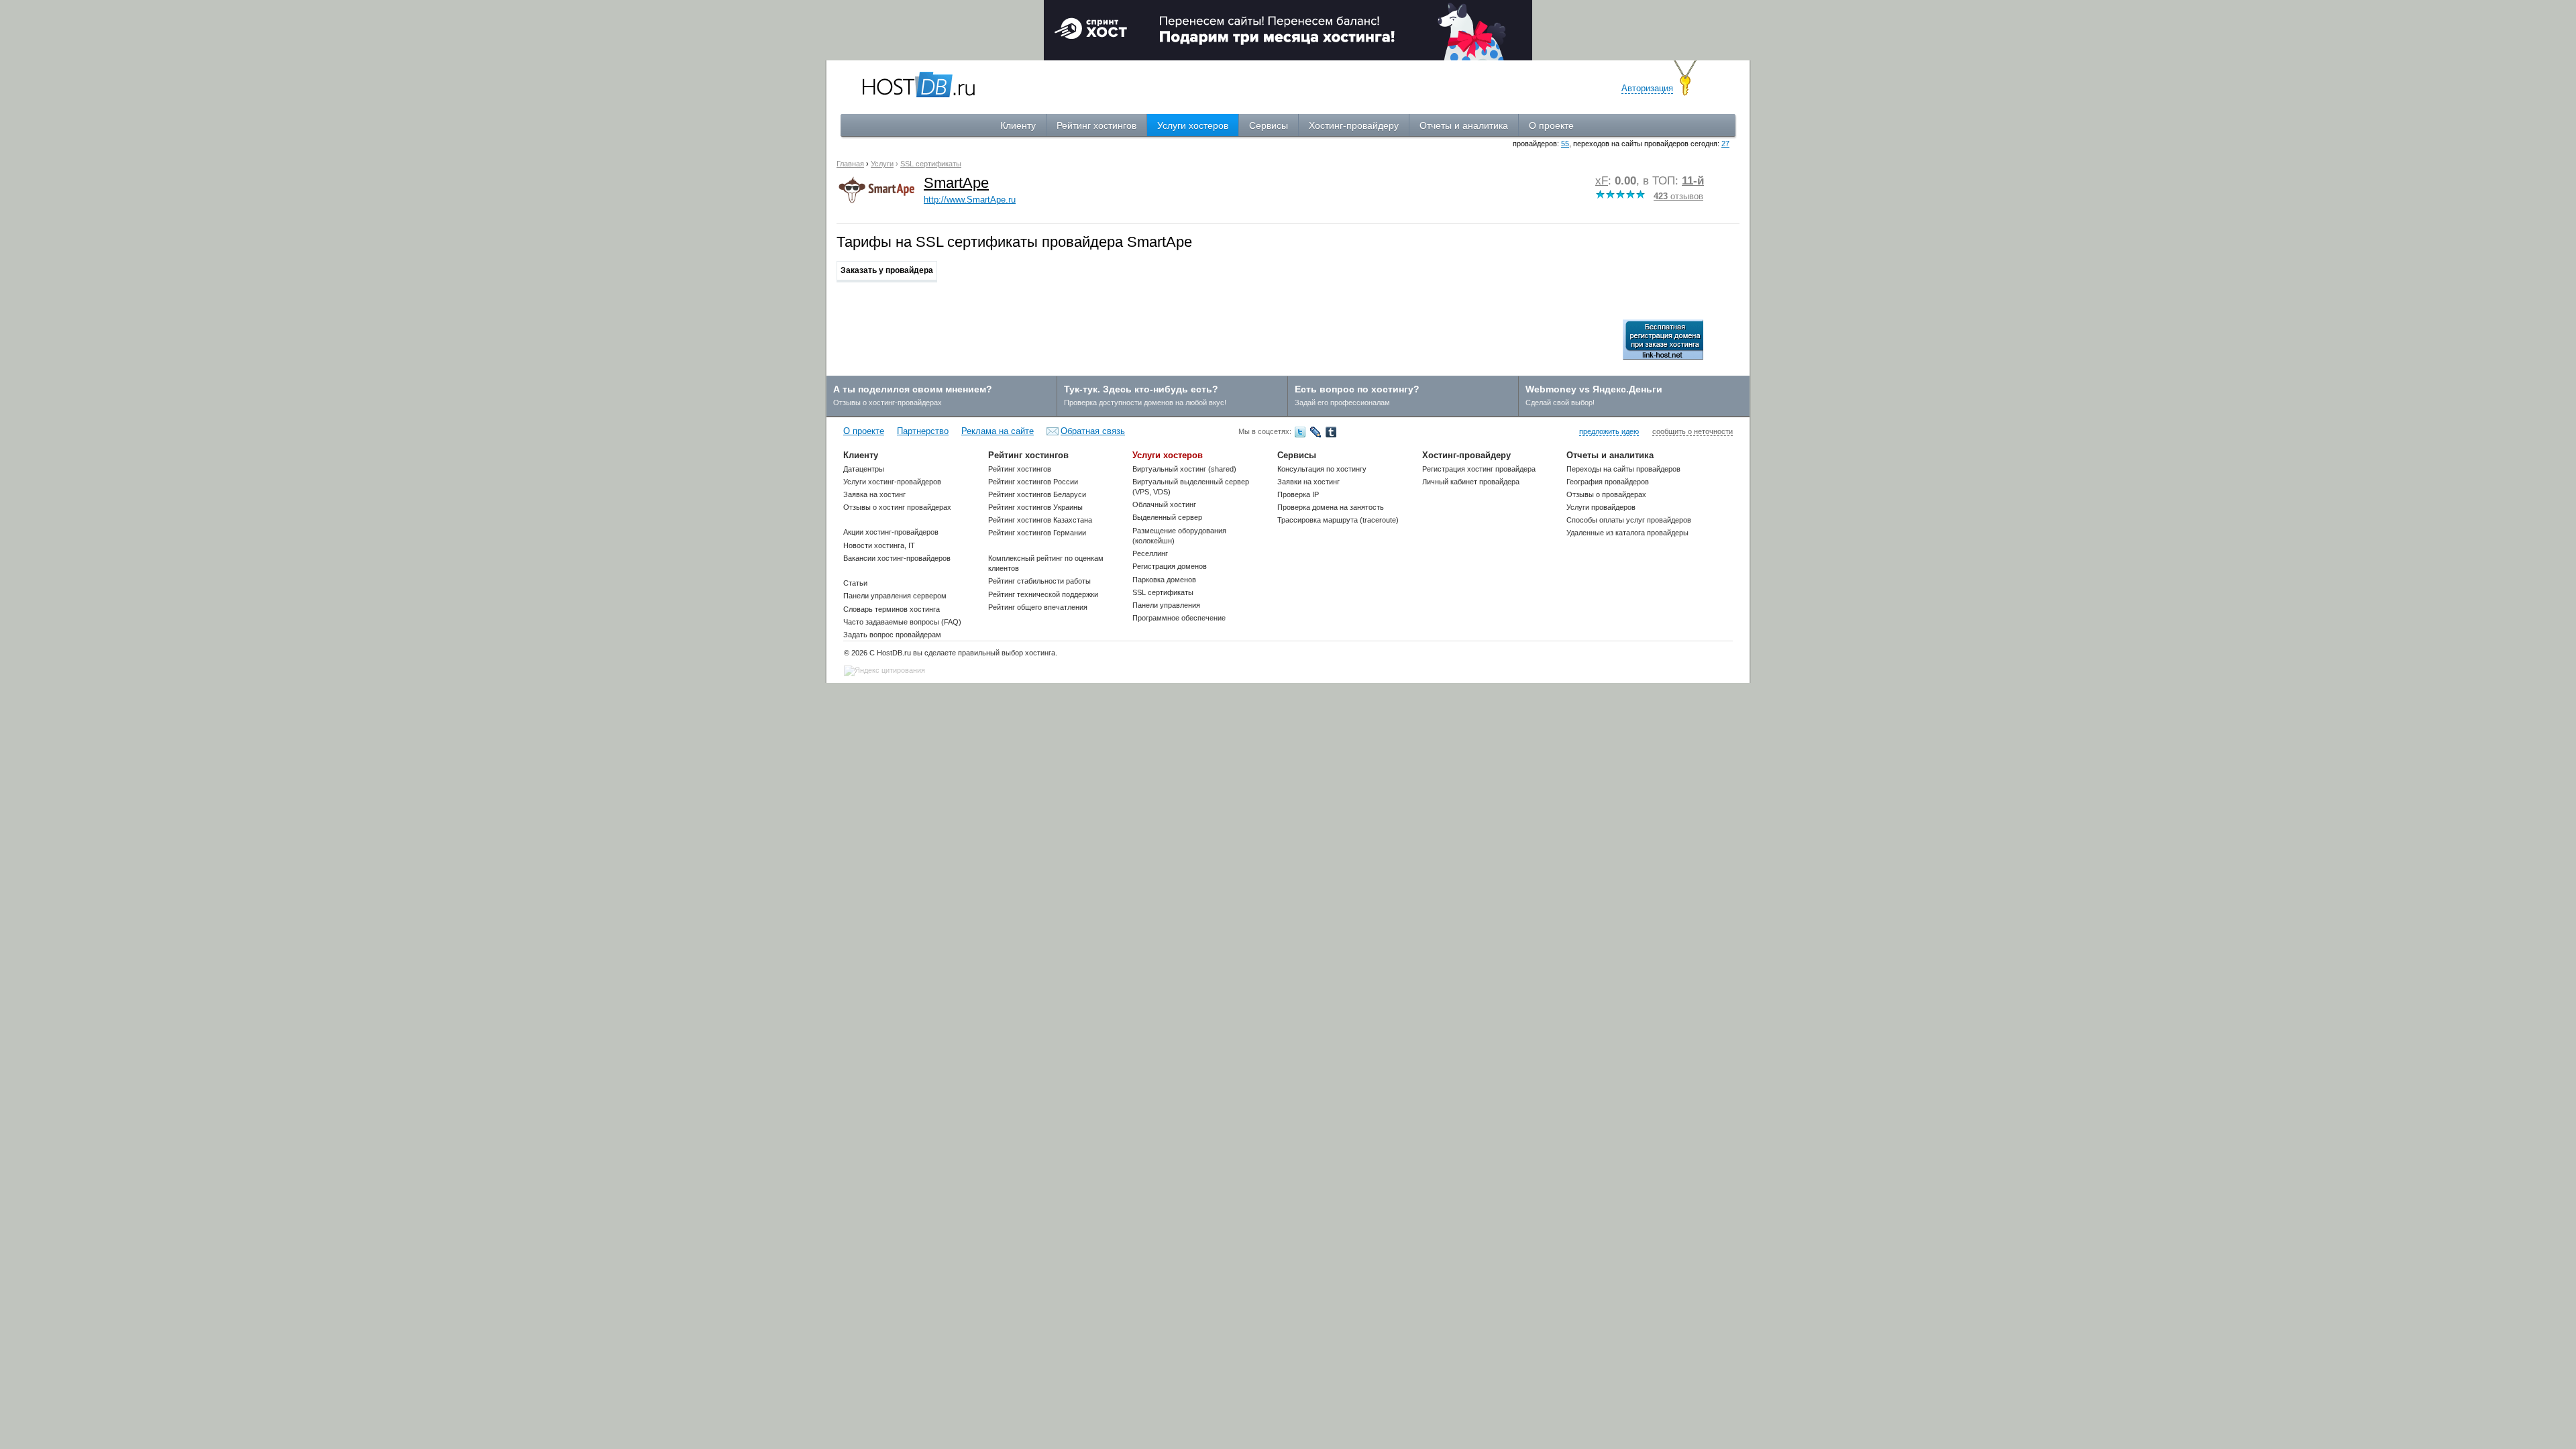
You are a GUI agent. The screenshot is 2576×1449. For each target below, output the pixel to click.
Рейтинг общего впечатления (1038, 607)
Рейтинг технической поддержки (1043, 594)
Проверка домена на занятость (1331, 507)
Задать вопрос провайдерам (892, 635)
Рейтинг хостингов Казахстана (1040, 520)
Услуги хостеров (1193, 125)
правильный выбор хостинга (1007, 653)
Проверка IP (1298, 494)
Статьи (855, 583)
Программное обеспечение (1179, 618)
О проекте (1551, 125)
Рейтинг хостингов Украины (1035, 507)
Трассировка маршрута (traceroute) (1338, 520)
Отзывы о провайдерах (1606, 494)
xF (1602, 181)
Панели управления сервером (895, 596)
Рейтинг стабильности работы (1039, 581)
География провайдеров (1608, 482)
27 (1725, 144)
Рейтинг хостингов (1096, 125)
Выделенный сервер (1167, 517)
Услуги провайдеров (1601, 507)
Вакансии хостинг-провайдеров (897, 558)
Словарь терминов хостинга (892, 609)
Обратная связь (1093, 431)
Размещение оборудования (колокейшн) (1179, 536)
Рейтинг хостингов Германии (1037, 533)
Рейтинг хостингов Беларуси (1037, 494)
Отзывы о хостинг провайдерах (897, 507)
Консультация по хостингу (1322, 469)
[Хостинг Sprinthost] (1288, 29)
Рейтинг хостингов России (1033, 482)
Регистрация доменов (1170, 566)
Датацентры (864, 469)
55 (1565, 144)
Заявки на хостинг (1308, 482)
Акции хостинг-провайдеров (891, 532)
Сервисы (1269, 125)
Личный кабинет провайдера (1471, 482)
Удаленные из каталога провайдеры (1627, 533)
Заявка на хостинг (874, 494)
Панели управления (1166, 605)
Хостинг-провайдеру (1354, 125)
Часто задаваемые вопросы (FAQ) (902, 622)
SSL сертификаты (1163, 592)
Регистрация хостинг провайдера (1479, 469)
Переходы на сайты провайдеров (1623, 469)
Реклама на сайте (998, 431)
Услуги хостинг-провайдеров (892, 482)
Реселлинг (1150, 553)
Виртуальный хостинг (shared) (1184, 469)
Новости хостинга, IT (879, 545)
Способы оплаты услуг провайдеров (1629, 520)
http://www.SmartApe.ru (970, 200)
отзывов (1678, 196)
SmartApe (956, 183)
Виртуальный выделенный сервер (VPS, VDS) (1191, 487)
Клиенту (1018, 125)
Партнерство (923, 431)
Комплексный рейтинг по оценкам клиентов (1046, 563)
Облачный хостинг (1164, 504)
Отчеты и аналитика (1464, 125)
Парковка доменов (1164, 580)
